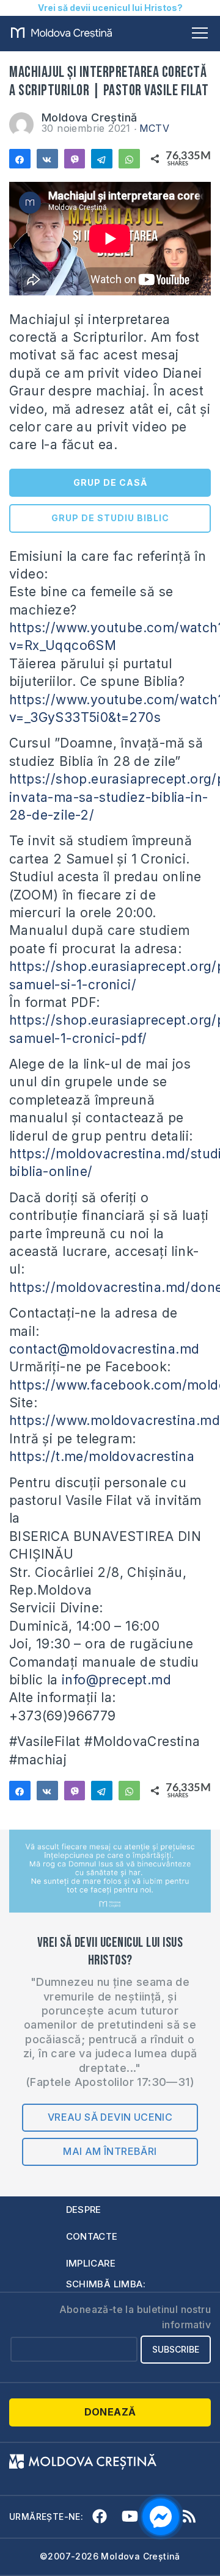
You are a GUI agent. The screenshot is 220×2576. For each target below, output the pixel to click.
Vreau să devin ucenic (110, 2117)
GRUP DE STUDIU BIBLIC (110, 518)
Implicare (91, 2263)
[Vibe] (75, 159)
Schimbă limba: (106, 2284)
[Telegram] (102, 159)
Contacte (92, 2236)
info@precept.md (116, 1680)
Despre (84, 2210)
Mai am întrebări (110, 2151)
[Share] (20, 159)
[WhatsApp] (129, 159)
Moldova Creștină (89, 117)
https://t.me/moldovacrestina (102, 1456)
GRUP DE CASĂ (110, 482)
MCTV (155, 128)
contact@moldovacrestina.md (104, 1349)
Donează (110, 2412)
